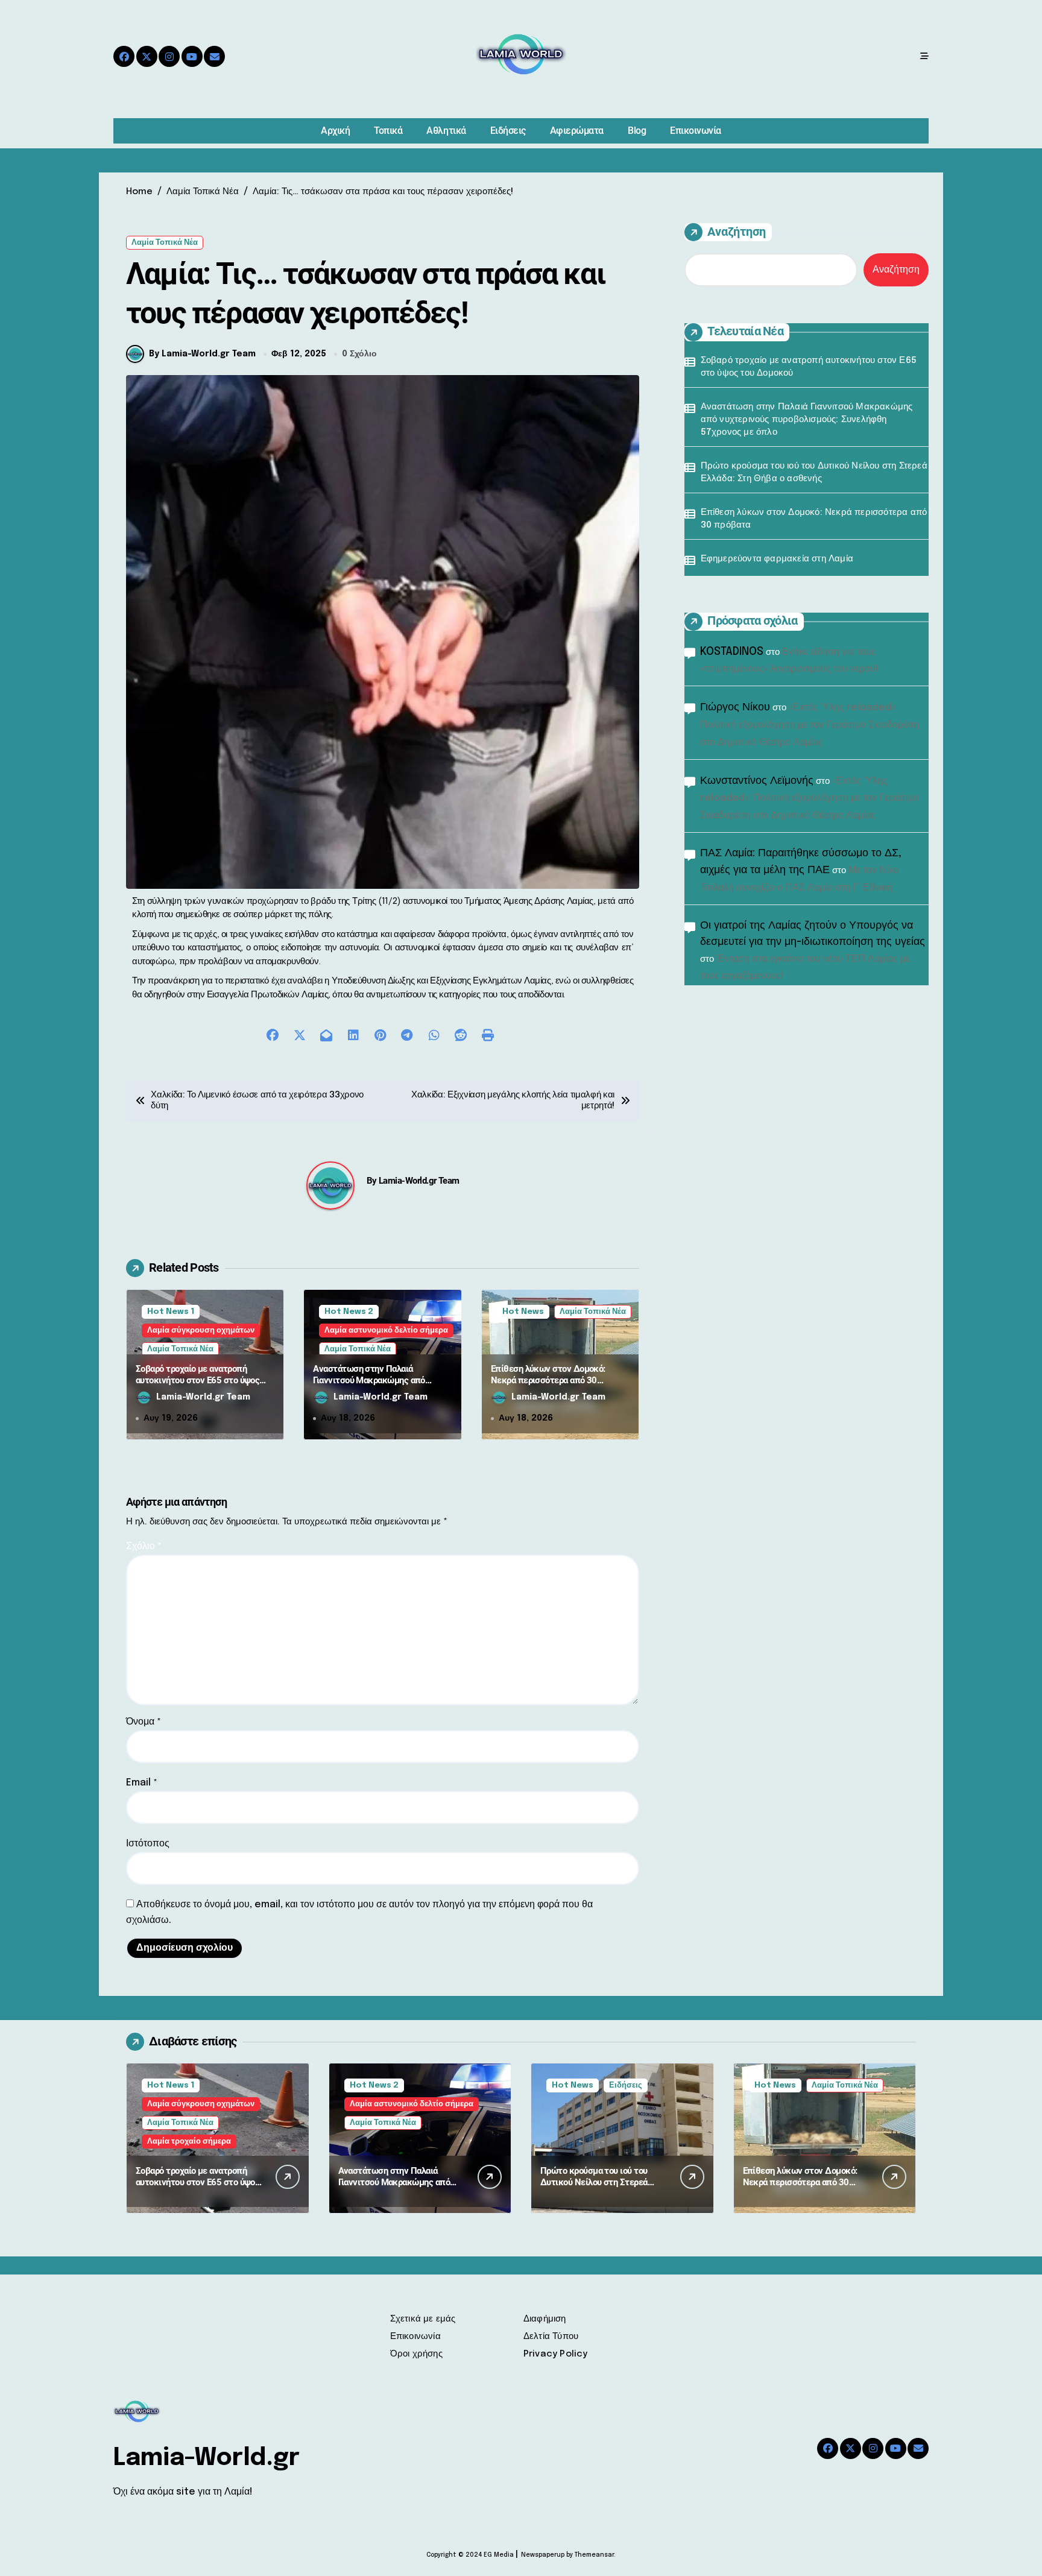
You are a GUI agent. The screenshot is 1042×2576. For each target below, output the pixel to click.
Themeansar (594, 2555)
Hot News (523, 1312)
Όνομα (144, 1722)
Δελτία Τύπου (551, 2337)
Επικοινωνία (696, 131)
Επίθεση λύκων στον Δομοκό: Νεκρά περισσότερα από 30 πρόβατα (548, 1381)
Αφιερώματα (577, 131)
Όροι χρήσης (416, 2354)
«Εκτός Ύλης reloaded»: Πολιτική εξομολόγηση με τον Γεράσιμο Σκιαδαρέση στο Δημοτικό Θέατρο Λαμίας (810, 725)
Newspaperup (543, 2555)
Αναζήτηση (737, 232)
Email (142, 1783)
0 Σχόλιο (359, 354)
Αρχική (335, 131)
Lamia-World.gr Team (419, 1181)
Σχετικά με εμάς (423, 2319)
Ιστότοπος (148, 1844)
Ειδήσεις (508, 131)
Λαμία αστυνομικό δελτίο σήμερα (386, 1331)
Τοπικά (388, 131)
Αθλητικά (446, 131)
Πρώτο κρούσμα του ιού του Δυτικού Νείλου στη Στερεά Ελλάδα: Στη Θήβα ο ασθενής (814, 472)
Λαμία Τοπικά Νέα (165, 243)
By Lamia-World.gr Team (202, 354)
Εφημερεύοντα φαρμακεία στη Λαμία (777, 559)
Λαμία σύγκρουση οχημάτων (201, 1331)
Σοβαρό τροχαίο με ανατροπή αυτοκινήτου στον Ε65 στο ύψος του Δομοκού (197, 1381)
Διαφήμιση (545, 2319)
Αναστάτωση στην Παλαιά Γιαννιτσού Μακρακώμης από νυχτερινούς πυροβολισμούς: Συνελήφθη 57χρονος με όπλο (371, 1387)
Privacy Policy (556, 2354)
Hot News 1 (171, 1312)
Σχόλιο (144, 1546)
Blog (637, 131)
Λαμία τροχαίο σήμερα (189, 2142)
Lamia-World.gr (207, 2458)
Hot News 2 (349, 1312)
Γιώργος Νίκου (735, 707)
